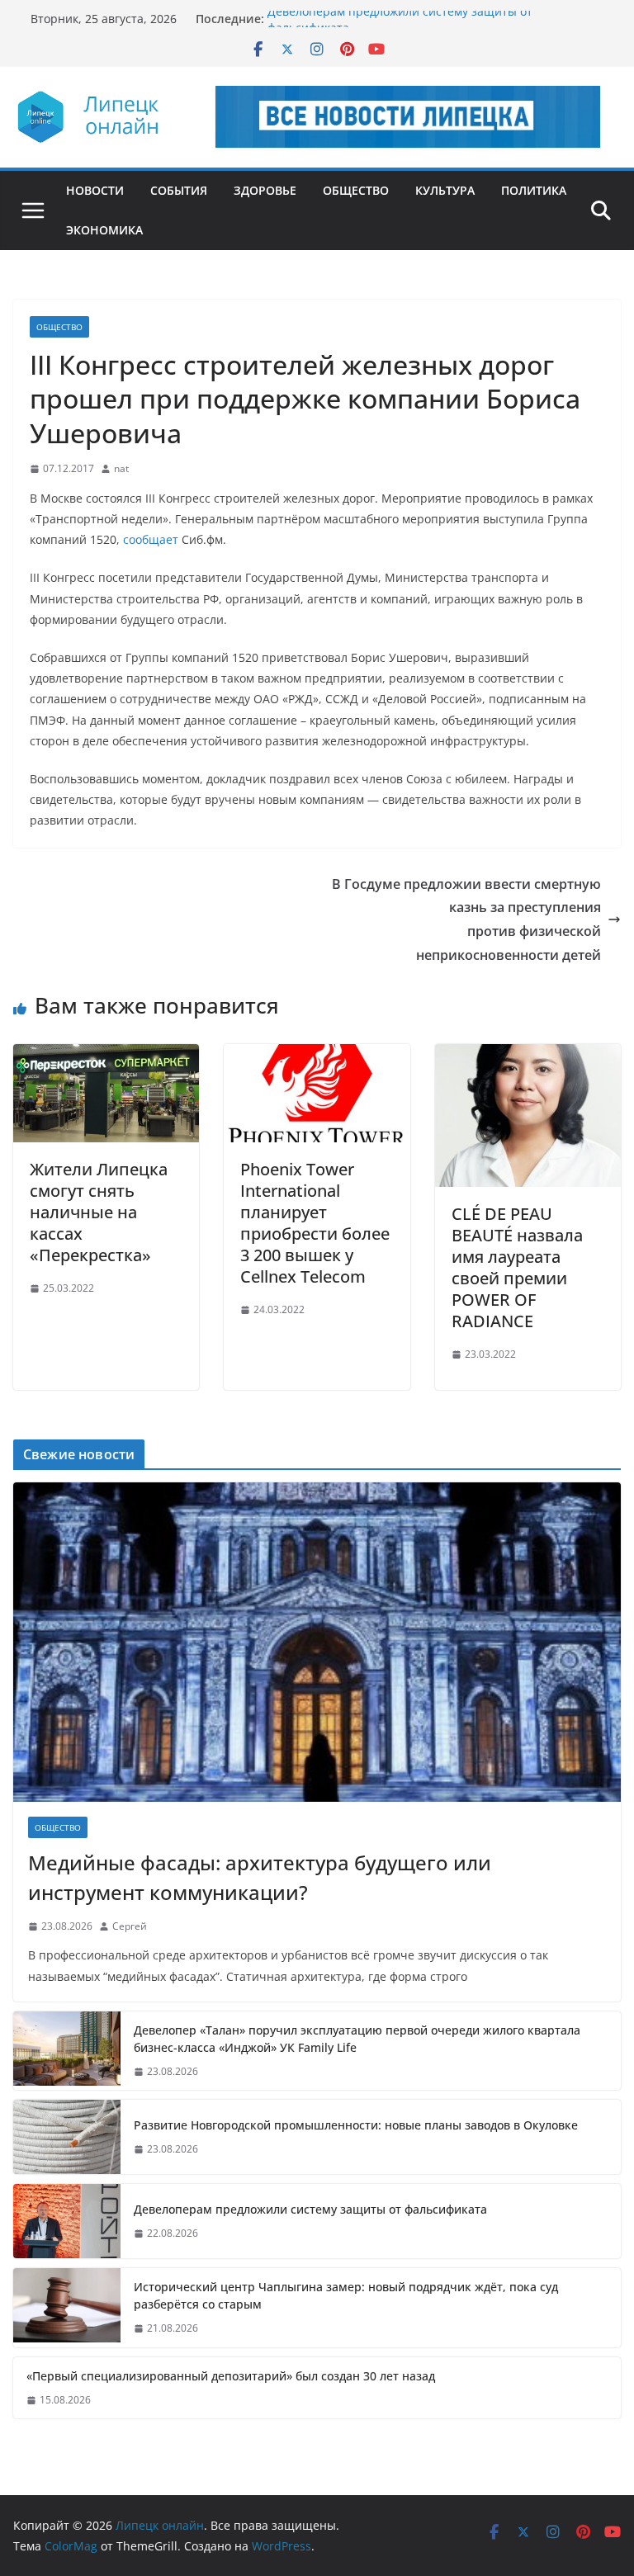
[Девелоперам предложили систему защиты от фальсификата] (67, 2221)
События (179, 190)
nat (121, 468)
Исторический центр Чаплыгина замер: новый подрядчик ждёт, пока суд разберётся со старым (346, 2295)
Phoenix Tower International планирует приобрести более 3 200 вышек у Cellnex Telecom (315, 1223)
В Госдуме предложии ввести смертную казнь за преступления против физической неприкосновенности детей (466, 919)
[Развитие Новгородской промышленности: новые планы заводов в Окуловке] (67, 2137)
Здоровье (265, 190)
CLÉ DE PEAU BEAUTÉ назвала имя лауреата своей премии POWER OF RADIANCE (517, 1267)
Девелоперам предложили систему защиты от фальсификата (310, 2209)
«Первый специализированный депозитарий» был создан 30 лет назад (231, 2376)
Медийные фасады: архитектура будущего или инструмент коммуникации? (260, 1877)
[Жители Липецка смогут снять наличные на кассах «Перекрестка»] (106, 1056)
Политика (534, 190)
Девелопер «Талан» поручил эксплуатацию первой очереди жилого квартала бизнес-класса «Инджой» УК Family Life (357, 2039)
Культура (445, 190)
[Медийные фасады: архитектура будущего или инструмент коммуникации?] (317, 1642)
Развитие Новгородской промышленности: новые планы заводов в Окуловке (356, 2125)
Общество (356, 190)
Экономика (104, 230)
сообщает (151, 539)
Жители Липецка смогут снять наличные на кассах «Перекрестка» (99, 1212)
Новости (95, 190)
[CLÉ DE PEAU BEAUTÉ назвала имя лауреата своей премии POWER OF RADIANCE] (528, 1056)
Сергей (130, 1926)
